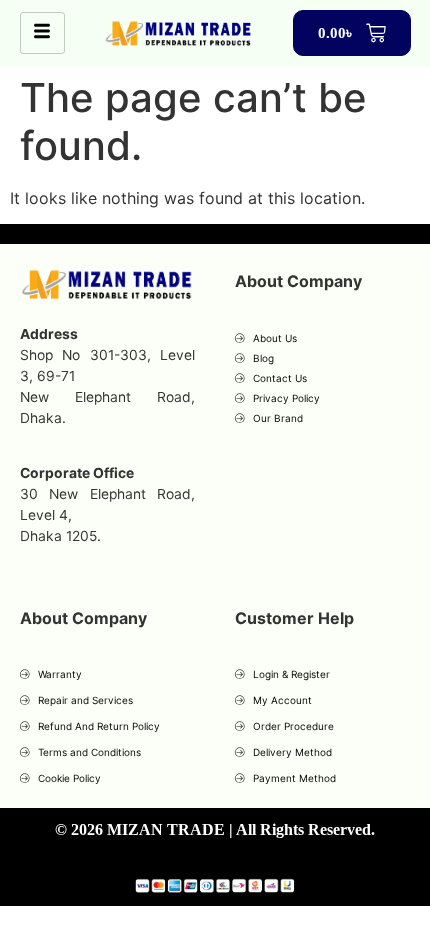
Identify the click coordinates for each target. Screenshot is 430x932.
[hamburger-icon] (42, 33)
